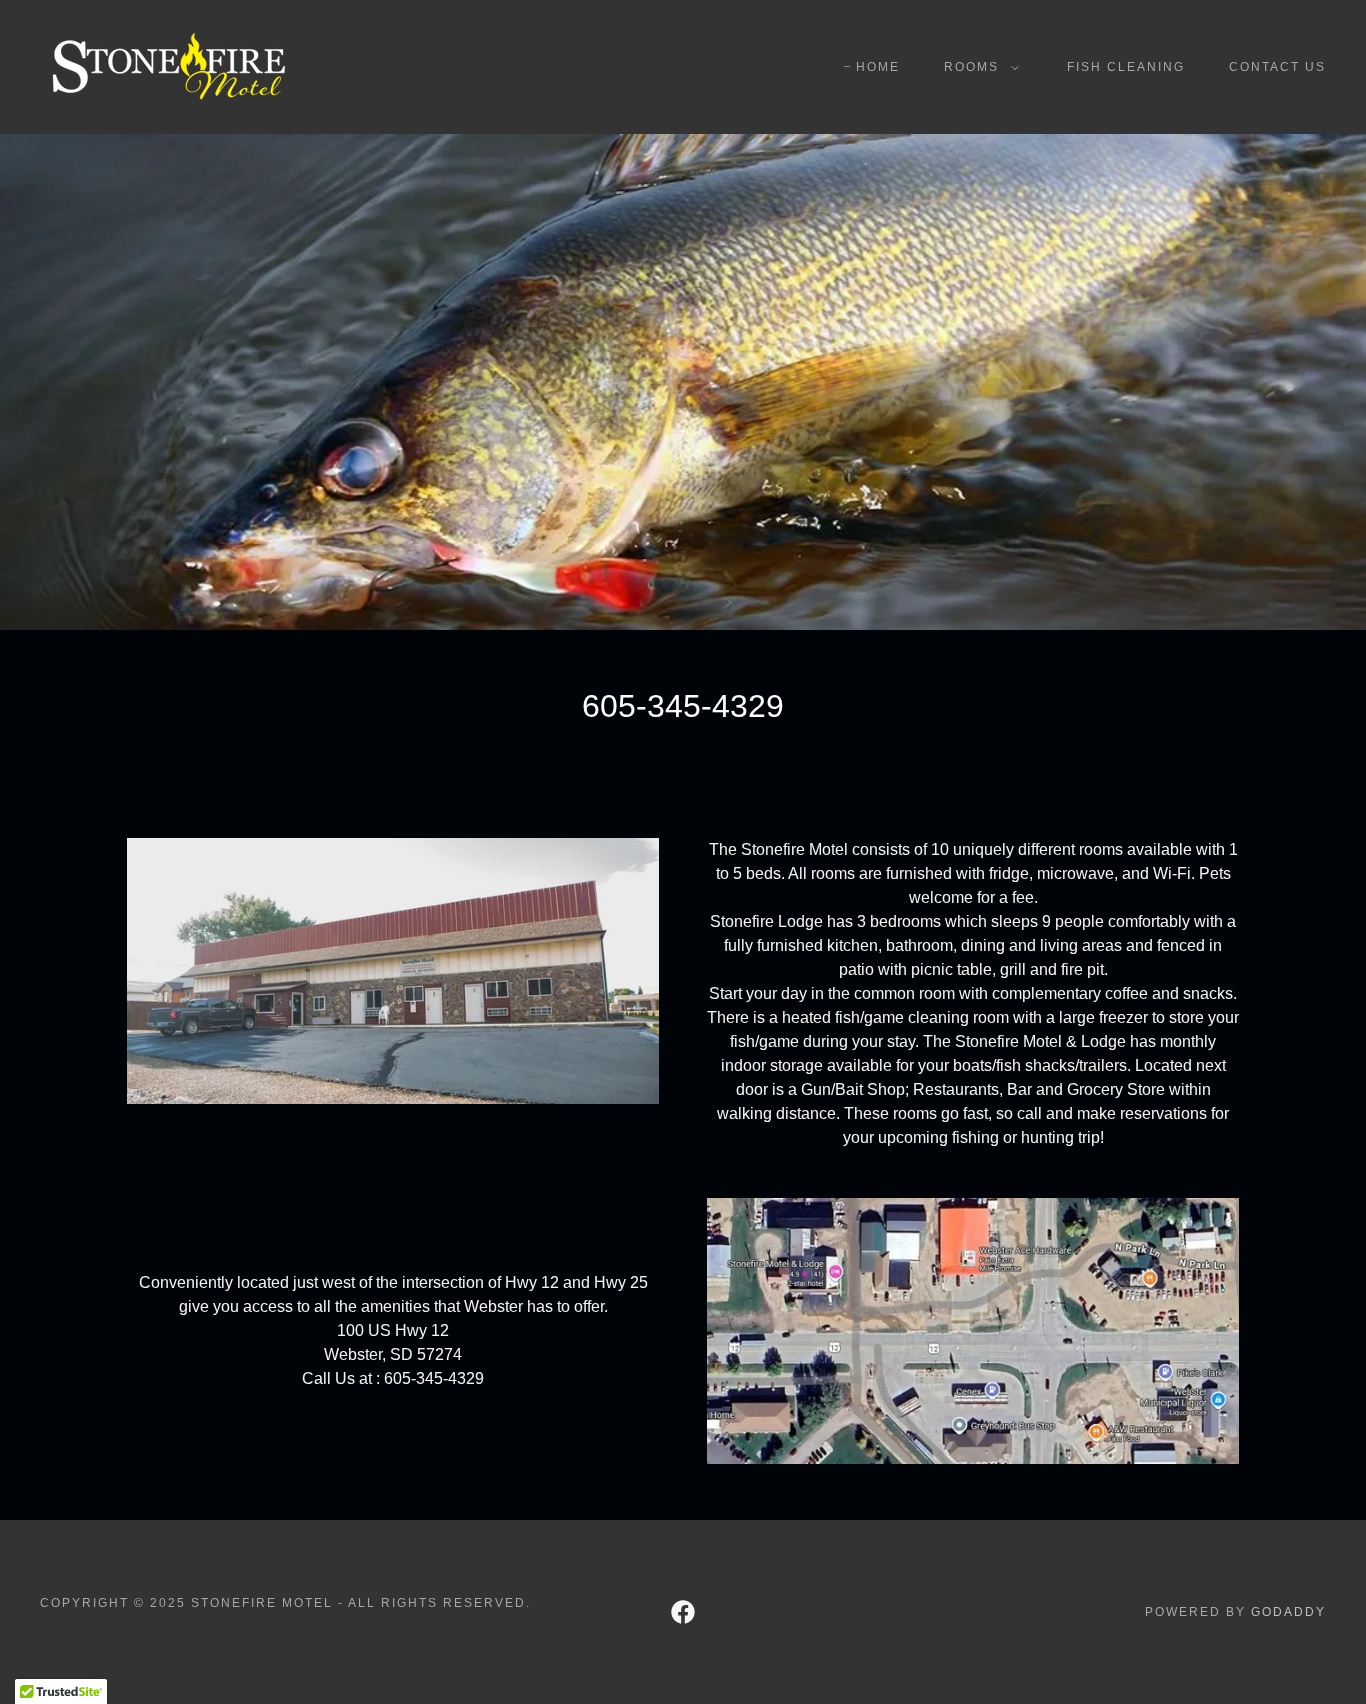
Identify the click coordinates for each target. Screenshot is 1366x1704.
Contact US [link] (1277, 67)
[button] (977, 67)
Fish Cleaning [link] (1126, 67)
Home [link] (878, 67)
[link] (168, 65)
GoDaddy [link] (1288, 1612)
